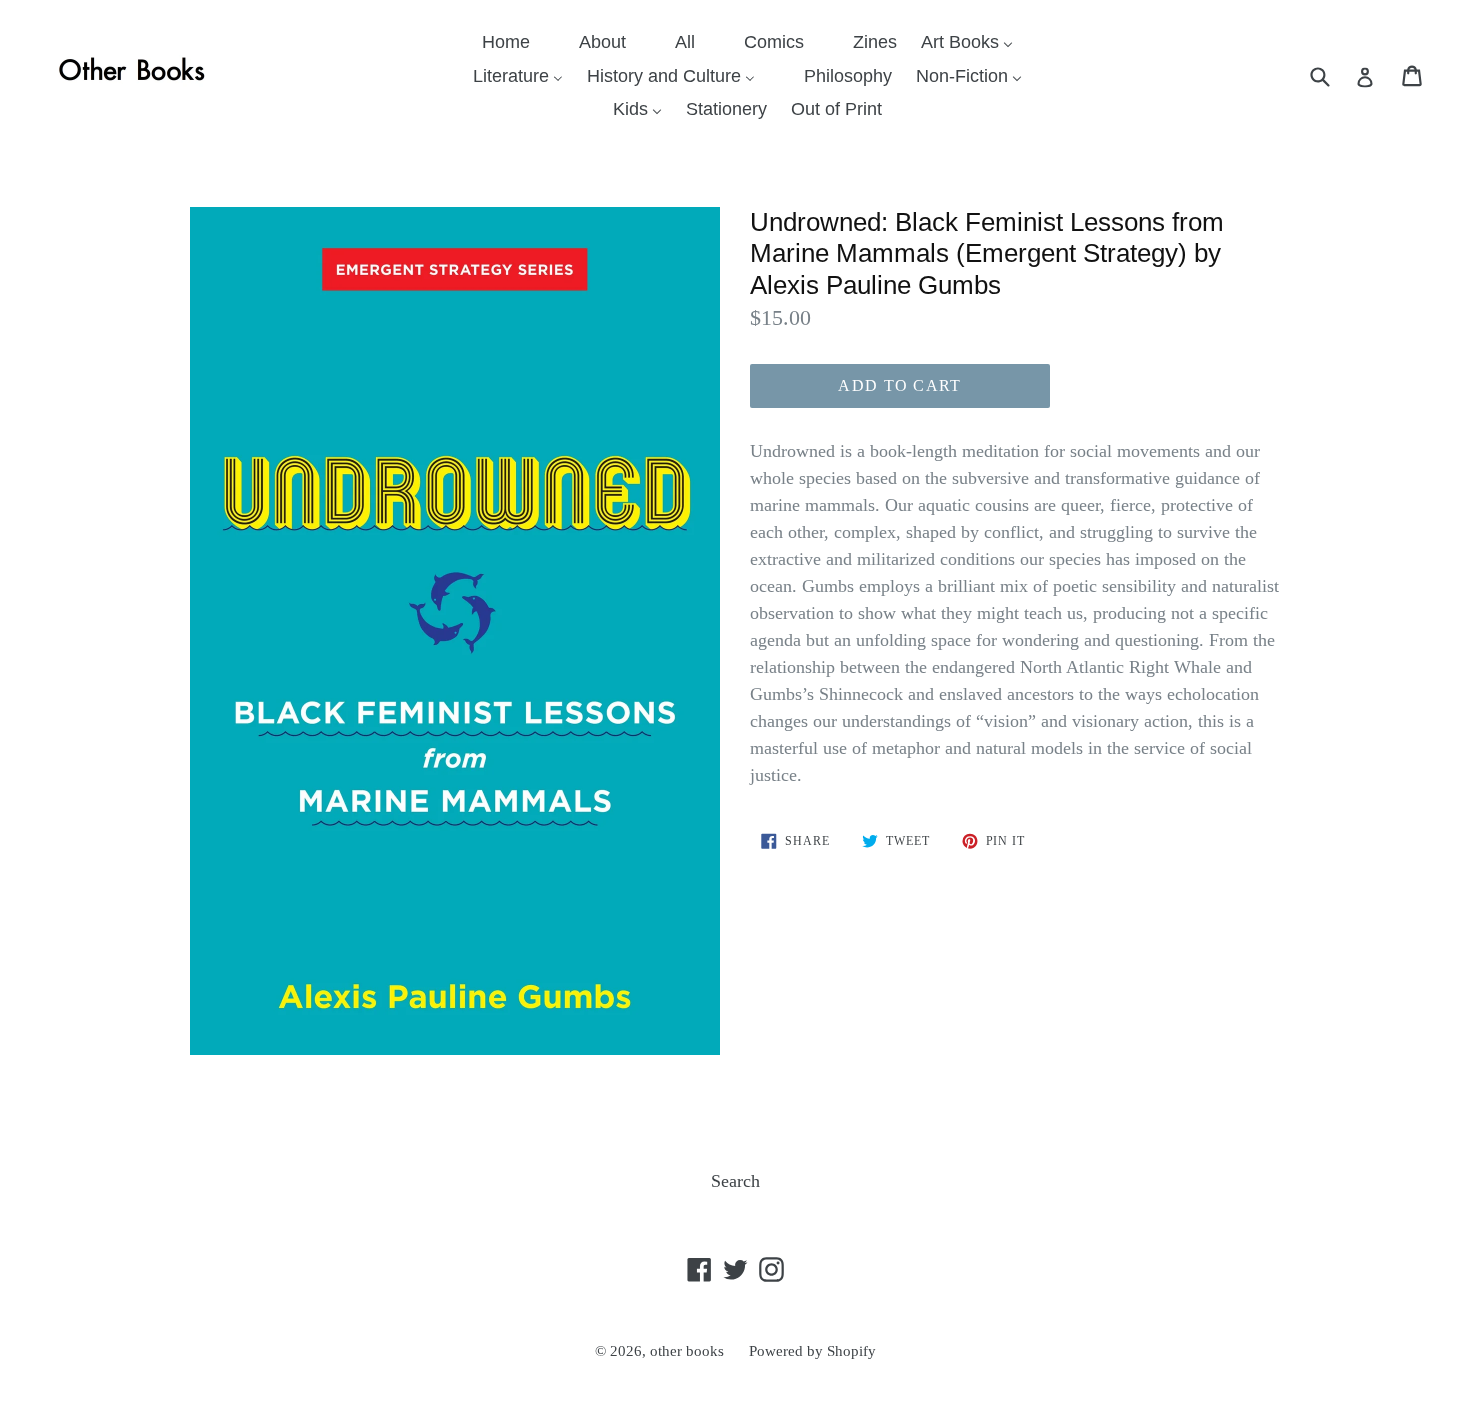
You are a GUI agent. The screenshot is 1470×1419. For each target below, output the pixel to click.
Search (735, 1181)
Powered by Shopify (812, 1351)
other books (687, 1351)
